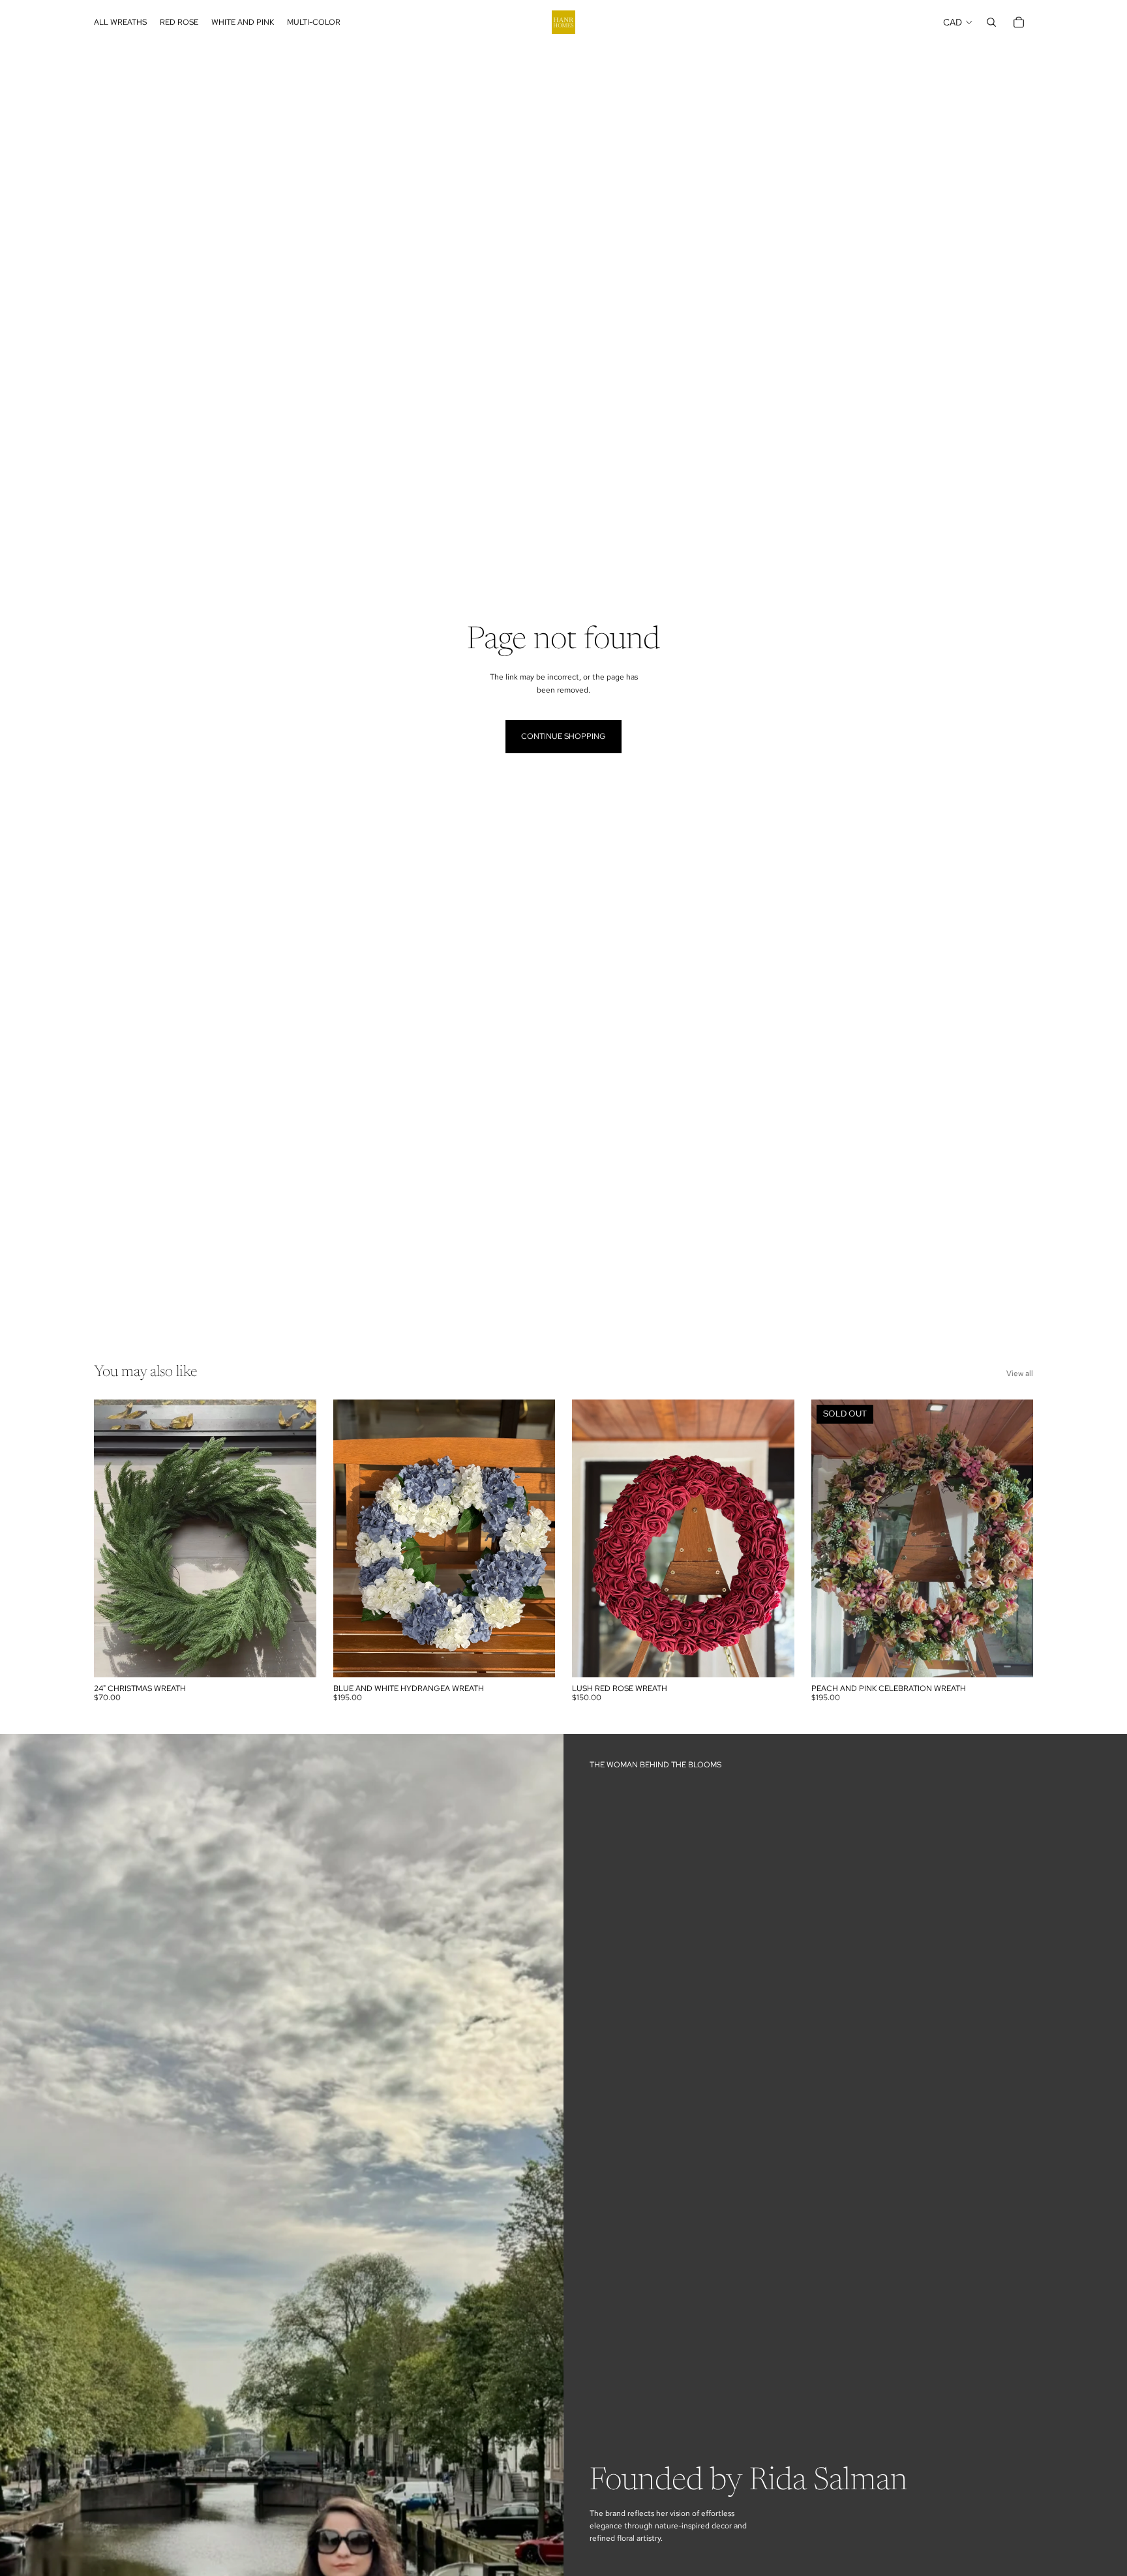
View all (1020, 1373)
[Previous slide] (113, 1538)
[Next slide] (297, 1538)
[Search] (991, 22)
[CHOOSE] (535, 1657)
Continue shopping (563, 736)
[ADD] (296, 1657)
